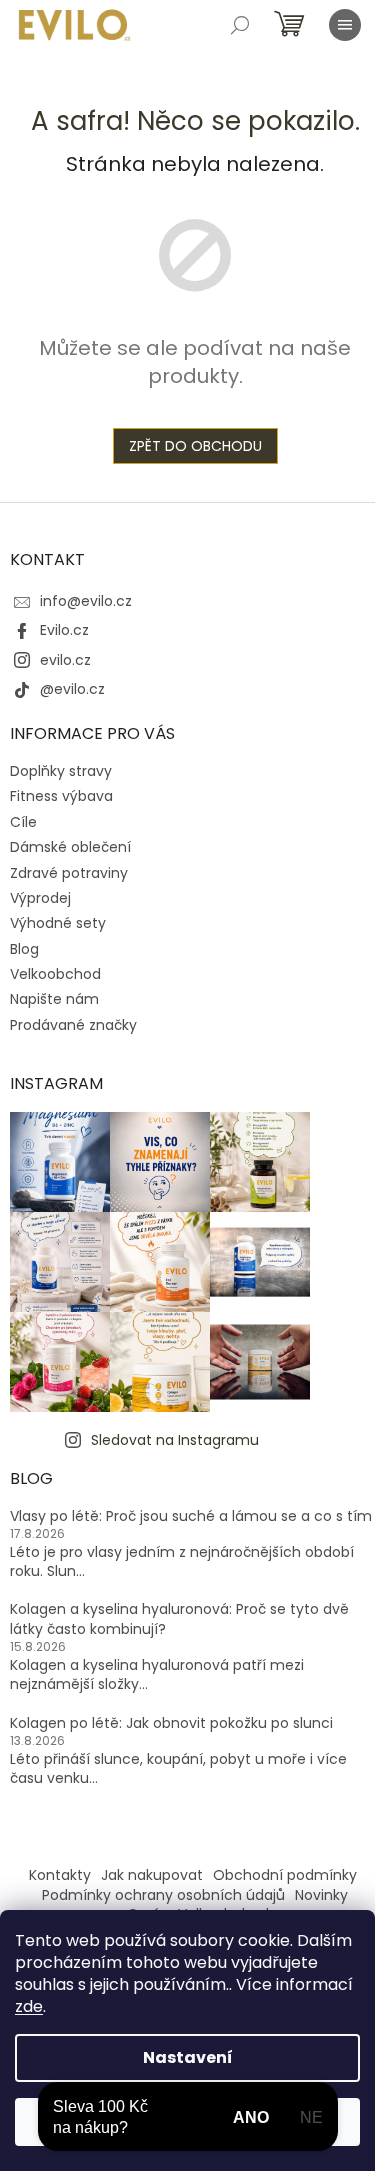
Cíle (23, 822)
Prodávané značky (73, 1025)
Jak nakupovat (152, 1875)
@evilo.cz (72, 689)
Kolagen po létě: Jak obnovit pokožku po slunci (171, 1723)
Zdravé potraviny (69, 873)
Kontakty (60, 1875)
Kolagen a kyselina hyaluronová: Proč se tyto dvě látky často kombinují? (179, 1619)
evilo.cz (65, 660)
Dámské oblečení (70, 847)
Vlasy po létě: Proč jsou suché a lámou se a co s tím (191, 1516)
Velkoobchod (55, 974)
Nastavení (188, 2057)
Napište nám (54, 999)
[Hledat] (240, 25)
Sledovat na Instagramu (175, 1440)
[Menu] (345, 25)
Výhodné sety (58, 923)
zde (29, 2006)
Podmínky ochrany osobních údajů (163, 1895)
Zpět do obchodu (195, 446)
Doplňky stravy (61, 771)
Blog (24, 949)
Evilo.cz (64, 630)
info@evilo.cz (86, 601)
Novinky (321, 1895)
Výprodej (40, 898)
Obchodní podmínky (285, 1875)
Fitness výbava (61, 796)
